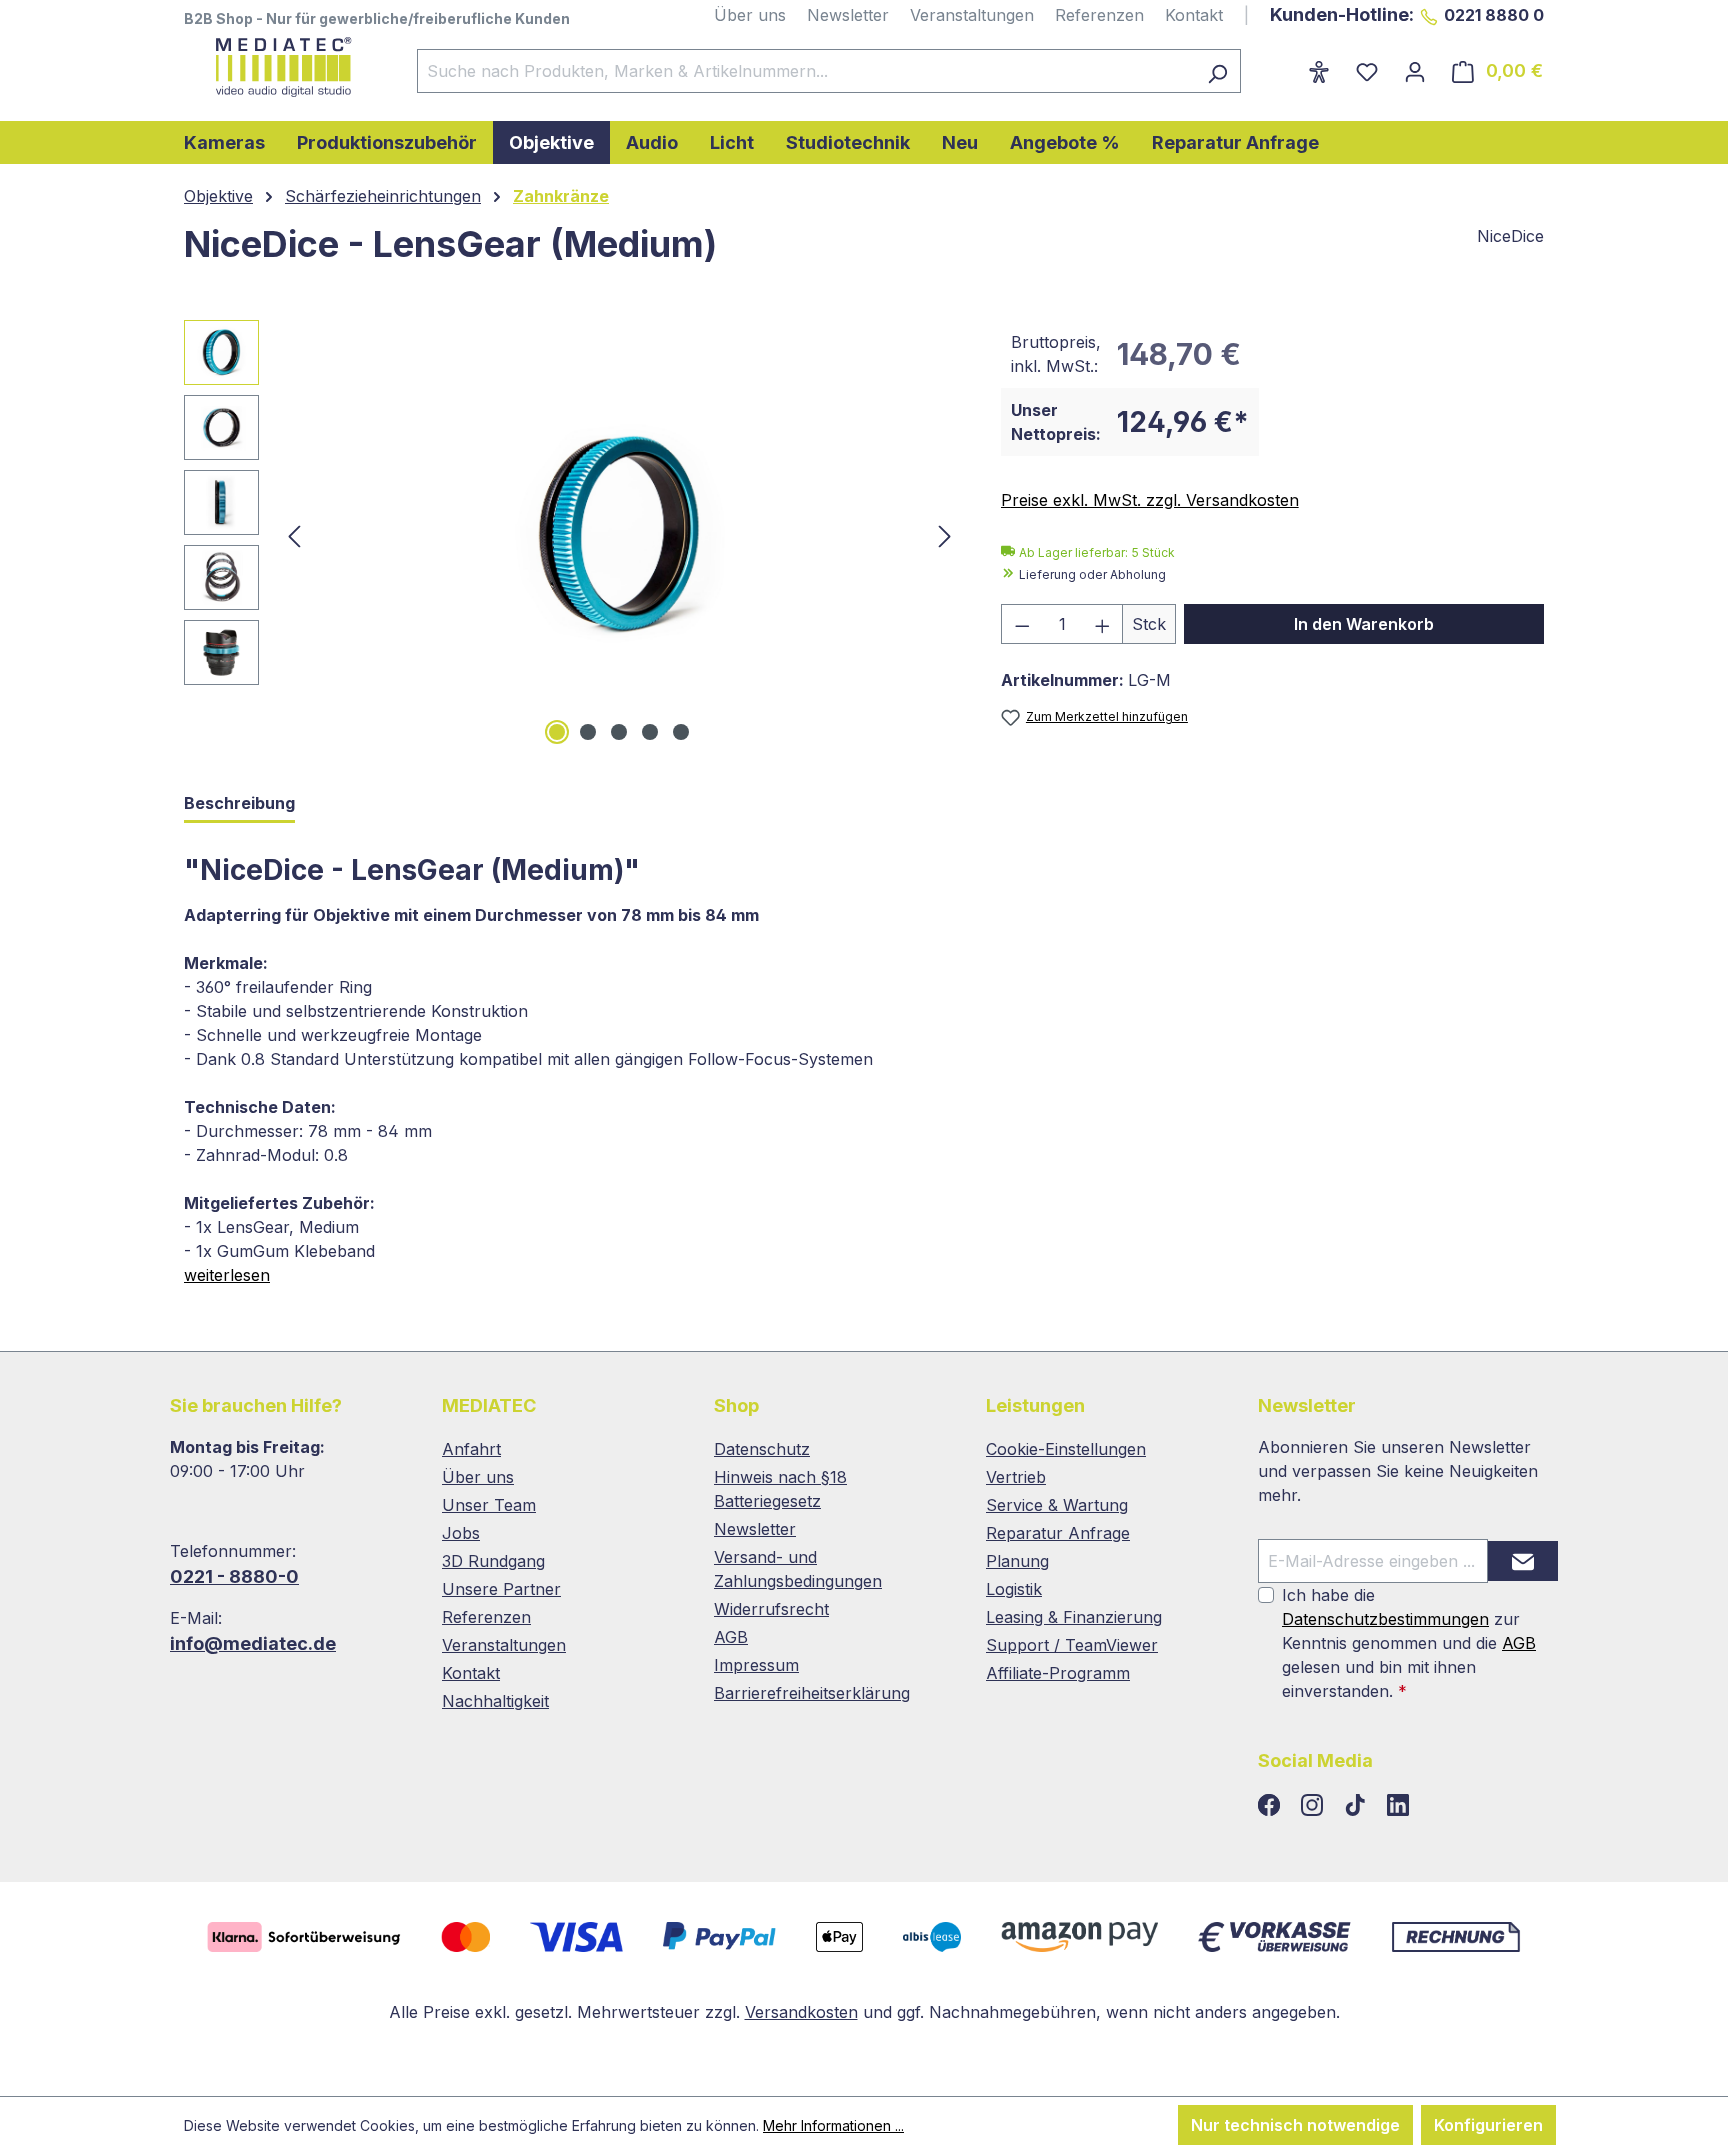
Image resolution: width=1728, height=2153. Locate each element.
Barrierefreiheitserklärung (812, 1693)
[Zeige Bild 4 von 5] (650, 732)
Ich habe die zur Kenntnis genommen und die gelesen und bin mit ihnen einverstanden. (1409, 1643)
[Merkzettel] (1367, 71)
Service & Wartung (1057, 1505)
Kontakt (1194, 15)
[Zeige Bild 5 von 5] (681, 732)
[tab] (239, 804)
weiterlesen (227, 1275)
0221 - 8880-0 (234, 1576)
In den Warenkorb (1364, 624)
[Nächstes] (945, 535)
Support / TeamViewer (1072, 1645)
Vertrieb (1016, 1477)
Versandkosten (801, 2012)
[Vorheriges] (294, 535)
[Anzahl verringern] (1022, 624)
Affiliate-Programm (1058, 1673)
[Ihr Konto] (1415, 71)
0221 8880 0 (1494, 15)
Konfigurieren (1488, 2125)
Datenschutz (762, 1449)
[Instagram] (1314, 1806)
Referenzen (1099, 15)
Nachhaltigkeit (495, 1701)
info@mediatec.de (253, 1643)
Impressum (756, 1665)
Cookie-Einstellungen (1066, 1449)
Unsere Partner (501, 1589)
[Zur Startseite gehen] (280, 67)
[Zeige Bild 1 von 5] (557, 732)
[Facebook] (1271, 1806)
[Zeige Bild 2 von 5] (588, 732)
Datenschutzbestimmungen (1385, 1619)
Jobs (461, 1533)
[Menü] (1282, 65)
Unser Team (489, 1505)
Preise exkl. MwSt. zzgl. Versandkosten (1150, 500)
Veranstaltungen (972, 15)
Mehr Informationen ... (833, 2125)
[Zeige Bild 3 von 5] (619, 732)
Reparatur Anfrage (1058, 1533)
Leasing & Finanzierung (1074, 1617)
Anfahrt (471, 1449)
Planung (1017, 1561)
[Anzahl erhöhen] (1103, 624)
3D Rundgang (493, 1561)
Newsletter (848, 15)
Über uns (750, 15)
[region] (572, 535)
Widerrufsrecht (771, 1609)
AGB (731, 1637)
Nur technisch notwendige (1295, 2125)
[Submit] (1523, 1561)
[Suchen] (1217, 71)
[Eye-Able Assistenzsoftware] (1319, 71)
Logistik (1014, 1589)
